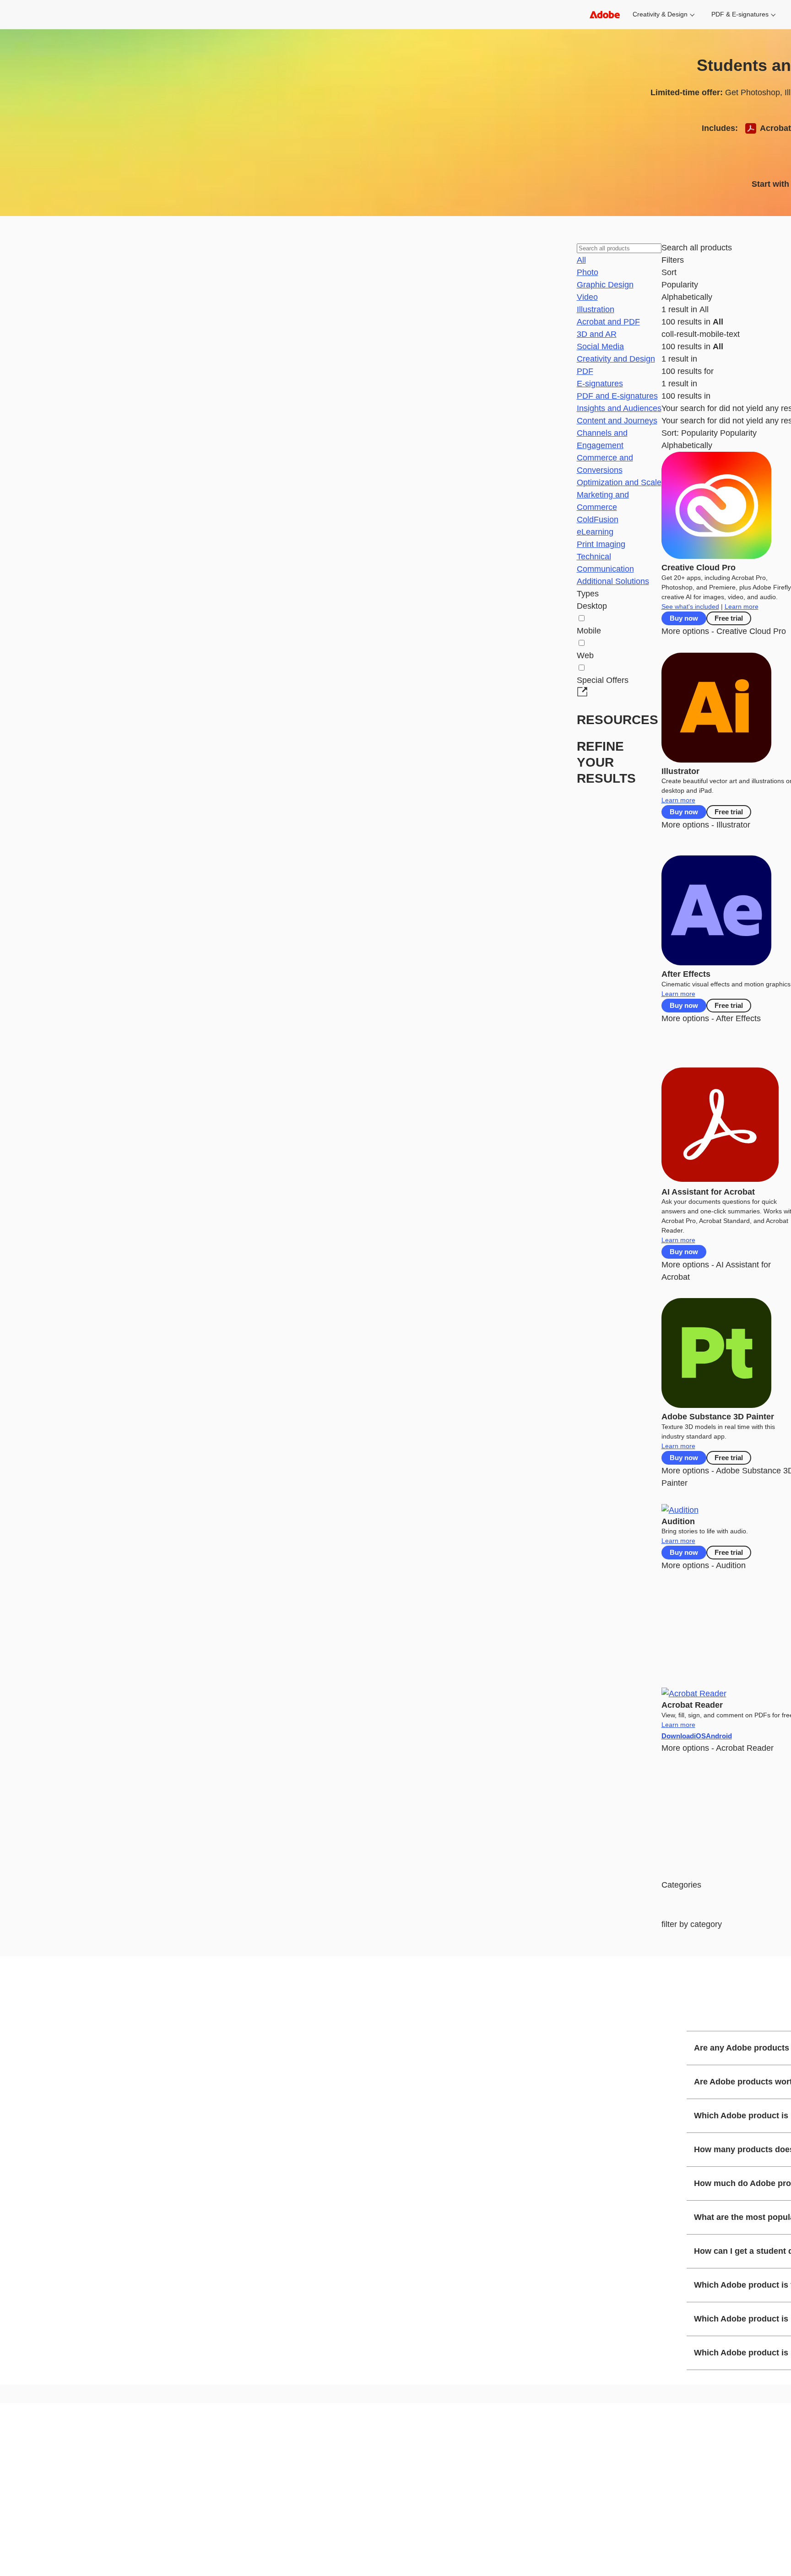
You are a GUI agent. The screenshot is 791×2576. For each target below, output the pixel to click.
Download (678, 1736)
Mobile (589, 631)
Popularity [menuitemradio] (738, 433)
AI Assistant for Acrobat (708, 1192)
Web (585, 655)
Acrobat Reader (692, 1705)
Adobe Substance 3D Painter (718, 1417)
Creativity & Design (660, 14)
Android (719, 1736)
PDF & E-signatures (740, 14)
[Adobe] (605, 14)
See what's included (690, 606)
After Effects (686, 974)
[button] (581, 260)
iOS (700, 1736)
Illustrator (680, 771)
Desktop (592, 606)
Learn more (742, 606)
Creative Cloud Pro (699, 568)
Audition (678, 1521)
